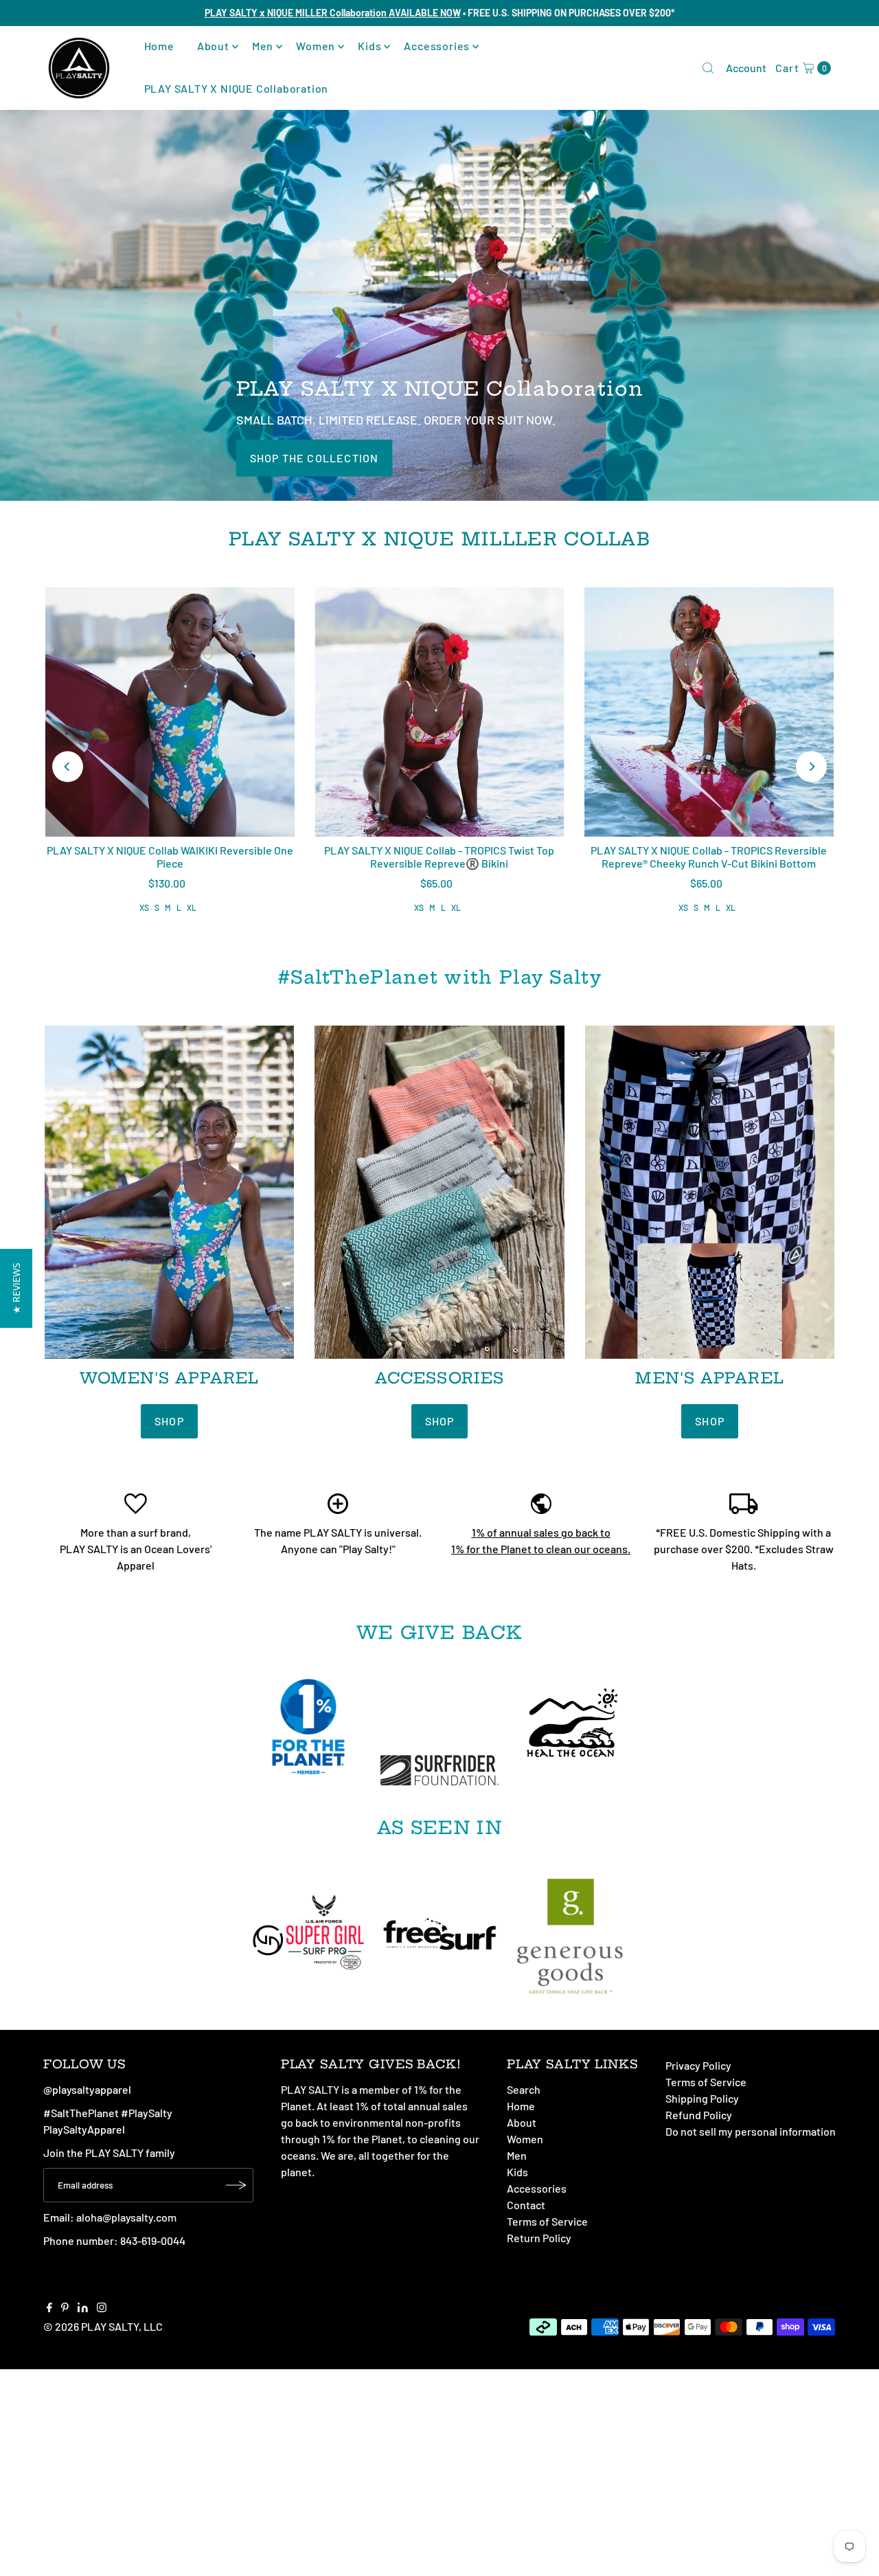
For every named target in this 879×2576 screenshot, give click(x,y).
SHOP (169, 1421)
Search (524, 2089)
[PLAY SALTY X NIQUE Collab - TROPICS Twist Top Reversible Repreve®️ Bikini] (440, 712)
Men (263, 46)
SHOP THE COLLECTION (315, 457)
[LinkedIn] (83, 2308)
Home (159, 46)
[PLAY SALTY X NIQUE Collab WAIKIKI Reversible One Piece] (170, 712)
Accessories (437, 46)
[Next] (811, 767)
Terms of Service (547, 2221)
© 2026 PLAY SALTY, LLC (103, 2326)
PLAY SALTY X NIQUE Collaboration (237, 88)
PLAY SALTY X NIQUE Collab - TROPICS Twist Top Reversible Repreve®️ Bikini (439, 857)
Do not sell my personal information (751, 2131)
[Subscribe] (236, 2185)
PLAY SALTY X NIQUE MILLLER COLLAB (439, 539)
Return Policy (539, 2238)
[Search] (708, 68)
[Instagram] (102, 2308)
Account (746, 68)
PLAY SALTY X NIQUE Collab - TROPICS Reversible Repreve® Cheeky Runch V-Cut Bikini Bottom (709, 857)
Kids (369, 46)
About (213, 46)
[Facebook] (49, 2308)
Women (316, 46)
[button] (16, 1288)
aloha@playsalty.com (126, 2217)
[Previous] (68, 767)
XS (144, 907)
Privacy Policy (698, 2065)
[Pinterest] (65, 2308)
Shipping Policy (702, 2098)
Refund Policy (699, 2115)
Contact (526, 2205)
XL (192, 907)
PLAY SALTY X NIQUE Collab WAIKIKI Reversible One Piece (170, 857)
